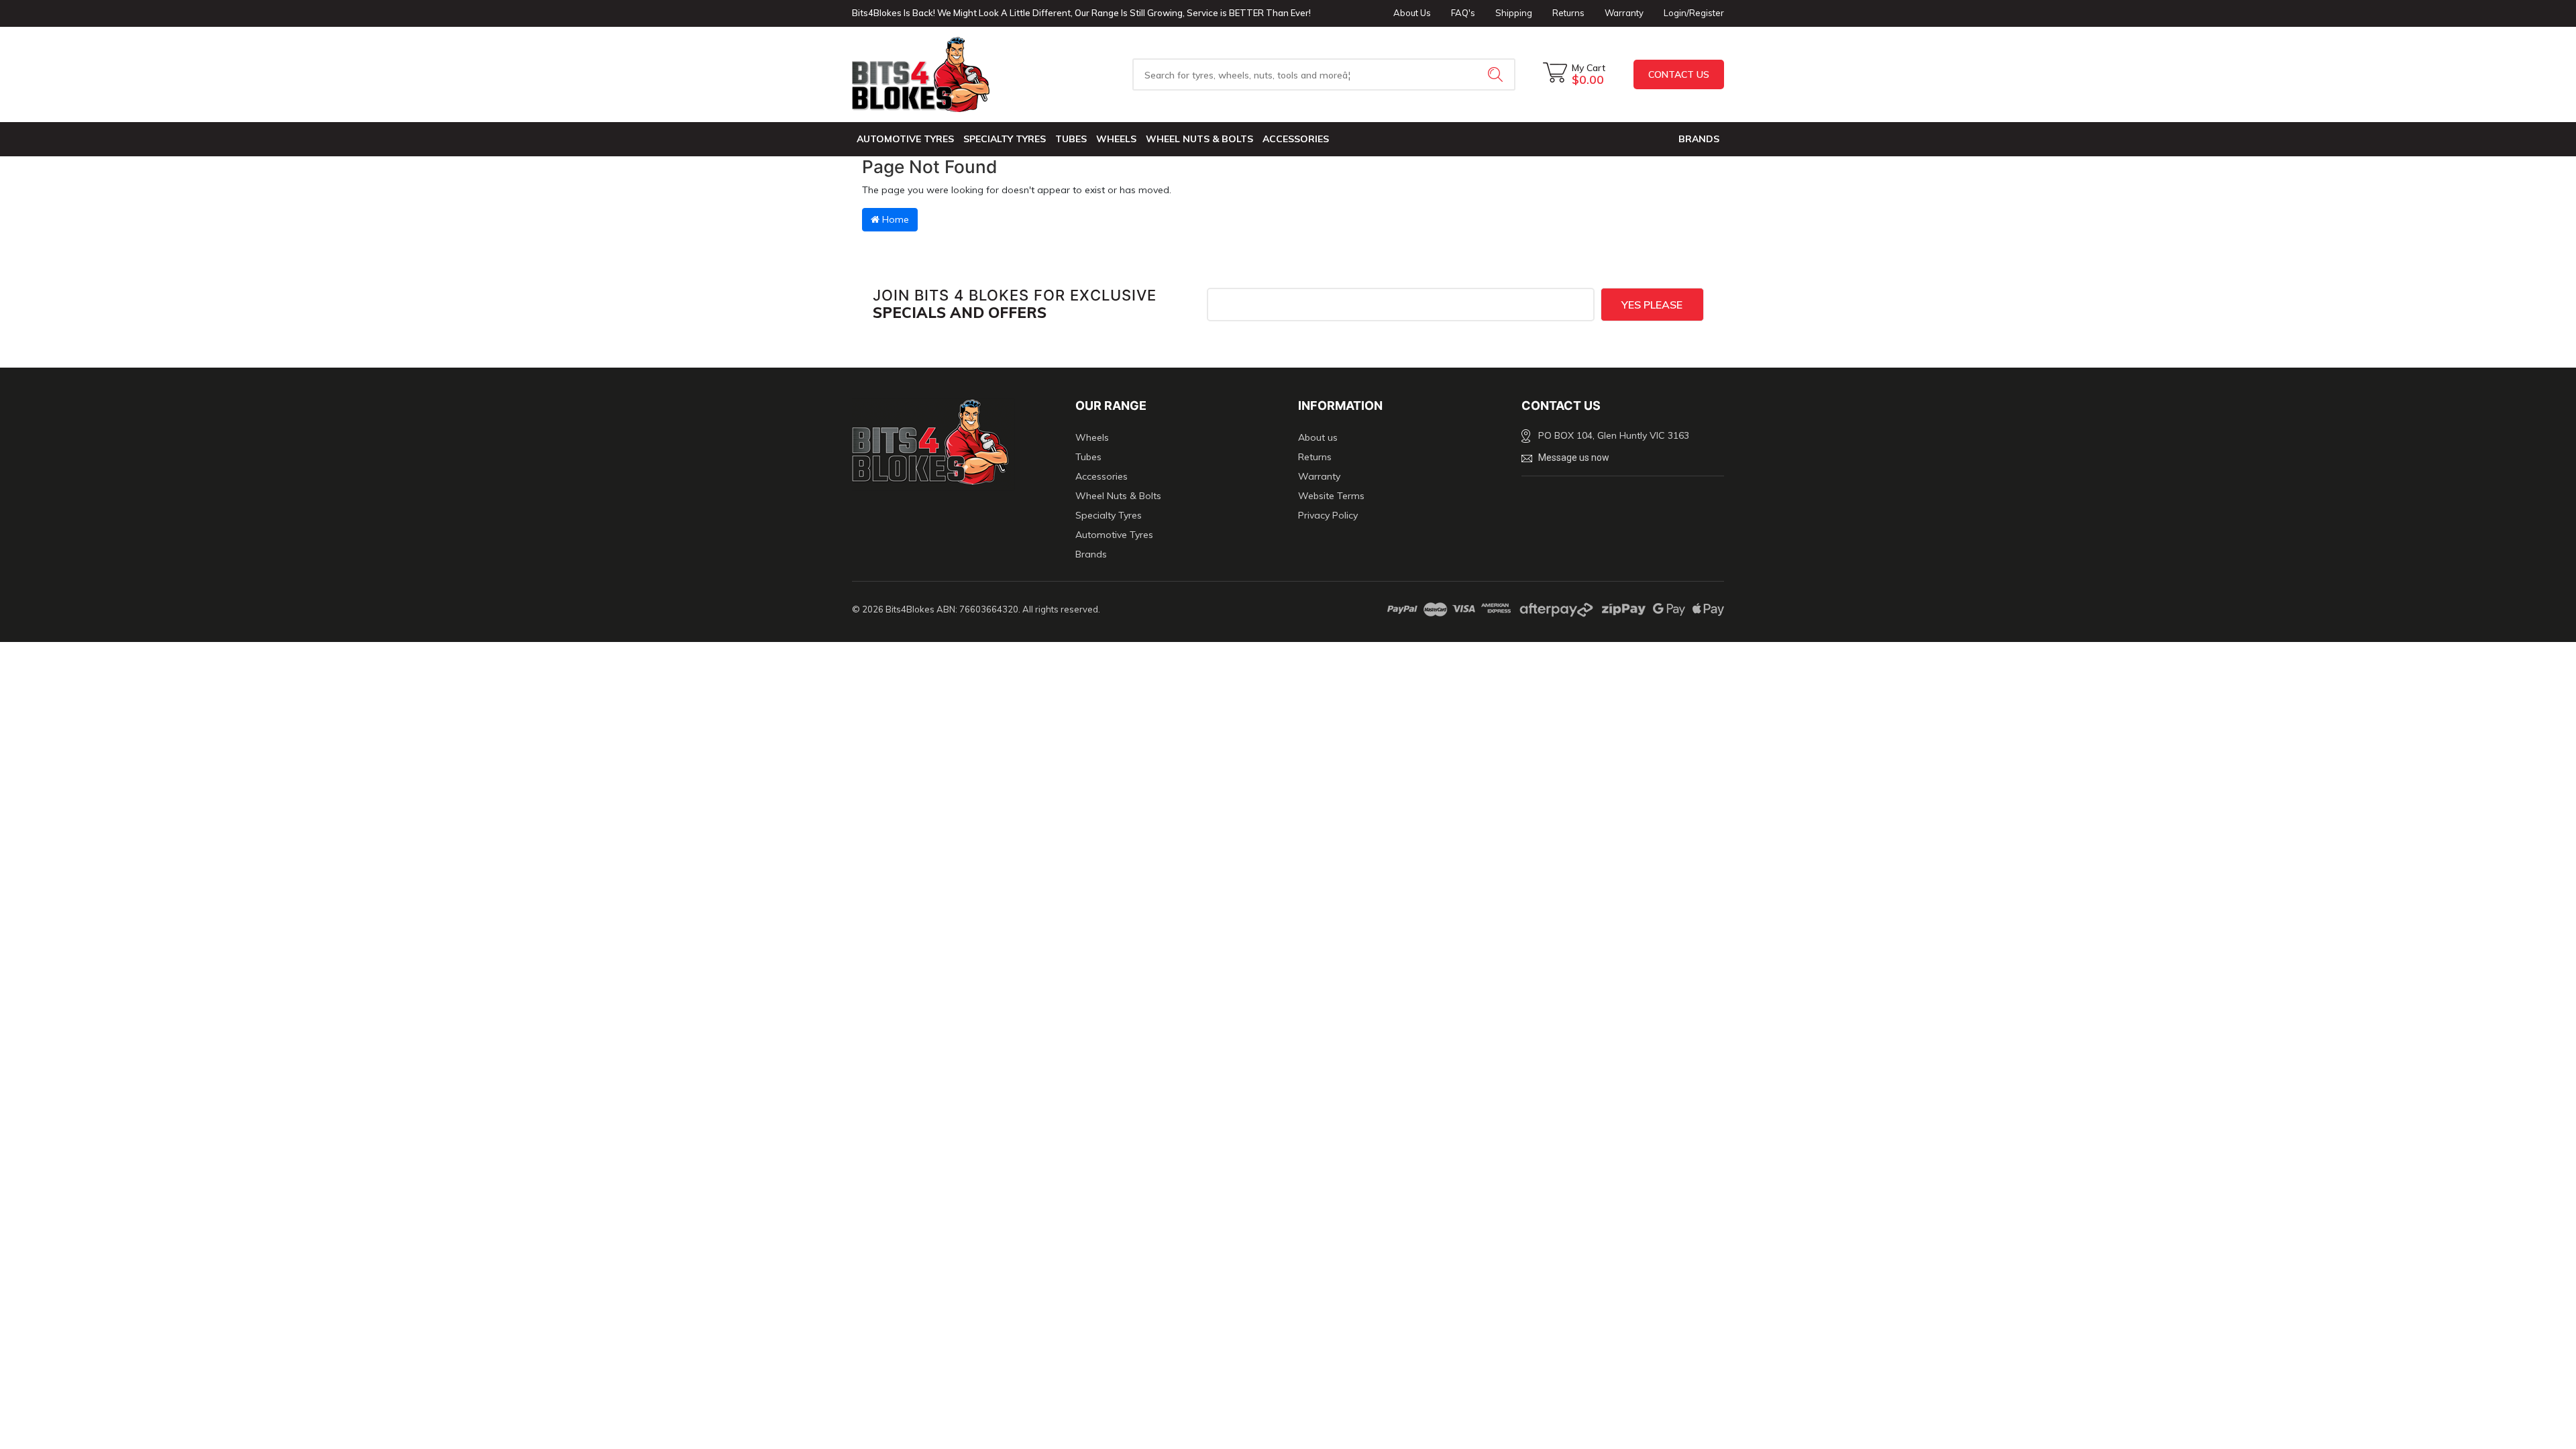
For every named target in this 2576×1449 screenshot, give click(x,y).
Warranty (1624, 13)
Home (894, 219)
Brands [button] (1699, 139)
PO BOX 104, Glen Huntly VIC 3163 (1614, 435)
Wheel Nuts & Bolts (1199, 139)
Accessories (1296, 139)
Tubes (1071, 139)
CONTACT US (1679, 74)
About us (1318, 437)
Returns (1568, 13)
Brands (1091, 554)
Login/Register (1694, 13)
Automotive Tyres (905, 139)
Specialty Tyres (1005, 139)
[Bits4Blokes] (954, 74)
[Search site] (1497, 74)
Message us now (1574, 458)
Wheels (1116, 139)
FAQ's (1463, 13)
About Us (1412, 13)
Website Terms (1331, 496)
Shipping (1514, 13)
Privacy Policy (1328, 515)
